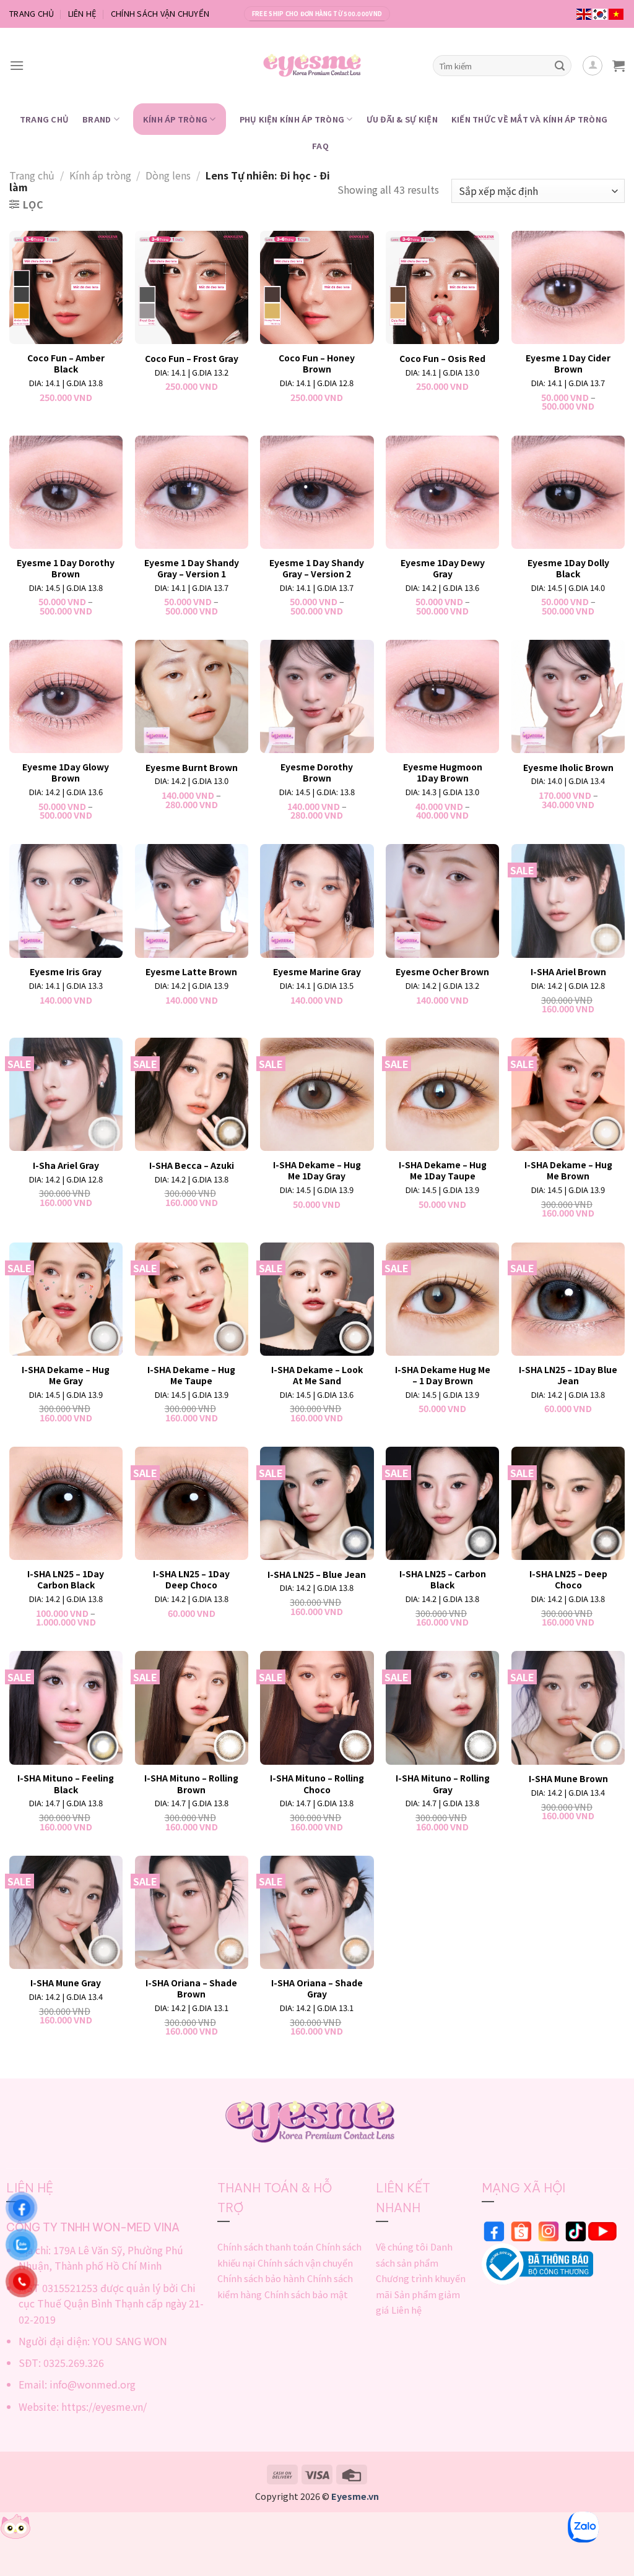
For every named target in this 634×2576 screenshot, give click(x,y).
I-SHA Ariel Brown (568, 971)
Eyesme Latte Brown (191, 971)
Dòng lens (168, 175)
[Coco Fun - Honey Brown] (317, 287)
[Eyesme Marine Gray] (317, 901)
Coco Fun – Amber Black (66, 363)
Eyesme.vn (355, 2496)
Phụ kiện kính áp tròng (292, 119)
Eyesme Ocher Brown (442, 971)
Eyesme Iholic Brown (568, 767)
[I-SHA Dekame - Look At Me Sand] (317, 1299)
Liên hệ (83, 13)
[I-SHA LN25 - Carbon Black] (442, 1503)
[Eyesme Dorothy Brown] (317, 696)
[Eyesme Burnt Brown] (192, 696)
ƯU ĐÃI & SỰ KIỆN (402, 119)
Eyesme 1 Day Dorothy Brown (66, 568)
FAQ (320, 146)
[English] (584, 14)
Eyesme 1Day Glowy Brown (66, 772)
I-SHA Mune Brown (568, 1778)
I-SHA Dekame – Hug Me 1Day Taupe (443, 1170)
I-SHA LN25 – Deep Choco (568, 1579)
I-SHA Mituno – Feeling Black (66, 1783)
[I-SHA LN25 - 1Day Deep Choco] (192, 1503)
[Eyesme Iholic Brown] (568, 696)
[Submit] (560, 66)
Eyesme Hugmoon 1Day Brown (443, 772)
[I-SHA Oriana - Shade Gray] (317, 1912)
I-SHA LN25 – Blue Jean (317, 1574)
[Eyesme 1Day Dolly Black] (568, 492)
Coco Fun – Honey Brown (317, 363)
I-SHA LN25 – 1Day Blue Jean (568, 1375)
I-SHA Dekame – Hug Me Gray (66, 1375)
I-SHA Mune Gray (66, 1983)
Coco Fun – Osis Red (442, 358)
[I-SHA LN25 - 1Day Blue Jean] (568, 1299)
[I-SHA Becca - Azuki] (192, 1094)
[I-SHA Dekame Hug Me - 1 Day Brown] (442, 1299)
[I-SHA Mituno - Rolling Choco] (317, 1708)
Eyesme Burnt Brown (192, 767)
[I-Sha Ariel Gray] (66, 1094)
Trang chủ (32, 175)
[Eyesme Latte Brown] (192, 901)
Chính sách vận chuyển (160, 13)
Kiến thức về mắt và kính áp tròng (529, 119)
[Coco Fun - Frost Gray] (192, 287)
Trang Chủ (32, 13)
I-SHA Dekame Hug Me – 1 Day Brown (443, 1375)
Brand (97, 119)
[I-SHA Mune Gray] (66, 1912)
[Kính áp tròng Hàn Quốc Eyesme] (317, 66)
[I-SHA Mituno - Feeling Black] (66, 1708)
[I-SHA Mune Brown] (568, 1708)
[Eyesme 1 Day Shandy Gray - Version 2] (317, 492)
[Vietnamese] (617, 14)
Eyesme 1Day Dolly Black (568, 568)
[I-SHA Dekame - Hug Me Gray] (66, 1299)
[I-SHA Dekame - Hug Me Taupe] (192, 1299)
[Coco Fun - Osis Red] (442, 287)
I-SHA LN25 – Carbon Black (443, 1579)
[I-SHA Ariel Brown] (568, 901)
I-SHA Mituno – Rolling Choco (317, 1783)
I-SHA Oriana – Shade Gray (317, 1988)
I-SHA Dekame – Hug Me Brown (568, 1170)
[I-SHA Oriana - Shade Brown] (192, 1912)
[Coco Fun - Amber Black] (66, 287)
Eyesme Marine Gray (317, 971)
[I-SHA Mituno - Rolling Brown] (192, 1708)
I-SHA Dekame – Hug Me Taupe (191, 1375)
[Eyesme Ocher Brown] (442, 901)
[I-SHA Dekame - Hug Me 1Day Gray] (317, 1094)
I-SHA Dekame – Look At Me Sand (317, 1375)
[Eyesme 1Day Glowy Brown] (66, 696)
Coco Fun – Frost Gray (192, 358)
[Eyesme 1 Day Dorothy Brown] (66, 492)
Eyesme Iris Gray (66, 971)
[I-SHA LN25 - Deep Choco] (568, 1503)
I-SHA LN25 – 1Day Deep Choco (191, 1579)
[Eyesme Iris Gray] (66, 901)
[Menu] (17, 65)
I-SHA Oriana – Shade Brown (191, 1988)
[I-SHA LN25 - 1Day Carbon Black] (66, 1503)
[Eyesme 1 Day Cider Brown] (568, 287)
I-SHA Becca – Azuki (192, 1165)
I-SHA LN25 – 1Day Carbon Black (66, 1579)
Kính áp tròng (175, 119)
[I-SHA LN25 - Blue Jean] (317, 1503)
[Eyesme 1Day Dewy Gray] (442, 492)
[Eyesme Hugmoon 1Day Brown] (442, 696)
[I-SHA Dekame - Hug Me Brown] (568, 1094)
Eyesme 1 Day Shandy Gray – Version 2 (317, 568)
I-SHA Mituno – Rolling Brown (191, 1783)
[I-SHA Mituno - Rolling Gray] (442, 1708)
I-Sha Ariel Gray (66, 1165)
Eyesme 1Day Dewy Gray (443, 568)
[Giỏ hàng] (619, 66)
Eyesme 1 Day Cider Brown (568, 363)
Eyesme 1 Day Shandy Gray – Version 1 (192, 568)
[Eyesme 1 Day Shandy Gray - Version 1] (192, 492)
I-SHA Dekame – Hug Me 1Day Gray (317, 1170)
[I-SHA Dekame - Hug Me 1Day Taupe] (442, 1094)
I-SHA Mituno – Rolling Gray (443, 1783)
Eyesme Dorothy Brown (317, 772)
